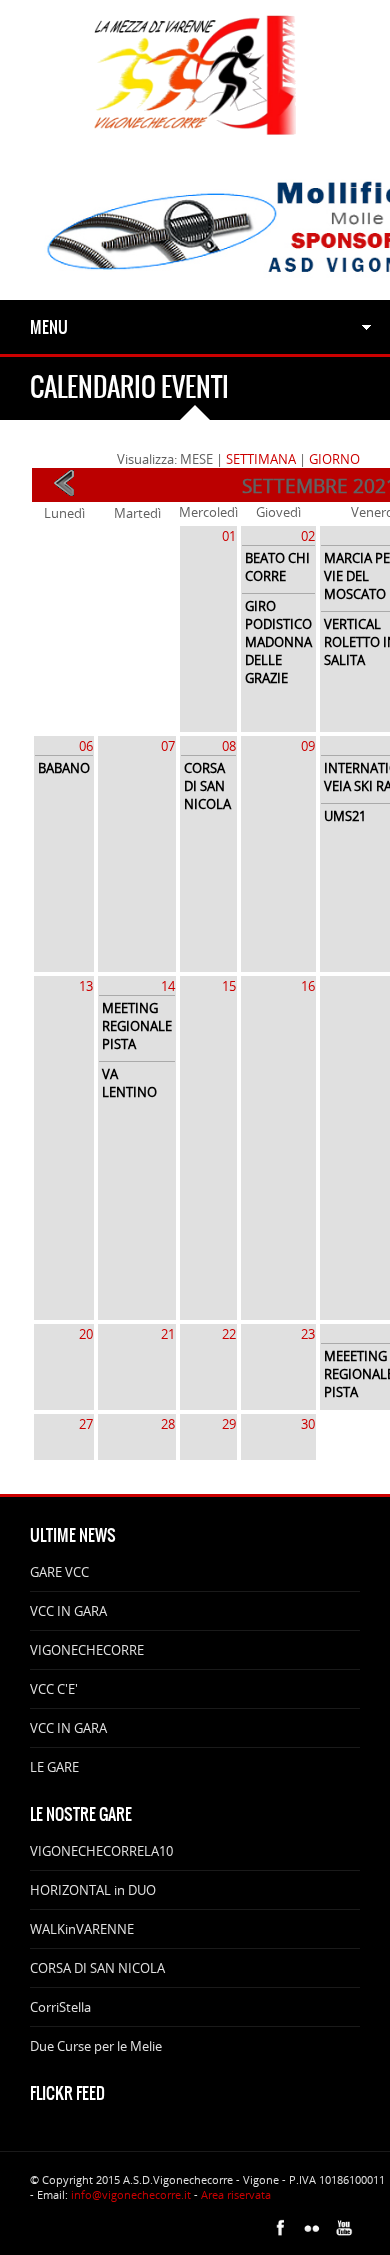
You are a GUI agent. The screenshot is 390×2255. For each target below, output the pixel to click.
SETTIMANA (261, 459)
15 (229, 986)
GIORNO (334, 459)
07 (168, 746)
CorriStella (60, 2007)
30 (308, 1424)
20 (86, 1334)
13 (86, 986)
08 (229, 746)
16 (308, 986)
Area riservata (236, 2194)
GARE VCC (59, 1572)
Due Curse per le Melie (96, 2046)
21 (168, 1334)
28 (168, 1424)
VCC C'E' (54, 1689)
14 (168, 986)
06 (86, 746)
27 (86, 1424)
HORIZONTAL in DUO (93, 1890)
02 (308, 536)
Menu (49, 327)
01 (229, 536)
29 (229, 1424)
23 (308, 1334)
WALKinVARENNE (82, 1929)
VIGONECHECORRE (87, 1650)
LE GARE (54, 1767)
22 (229, 1334)
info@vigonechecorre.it (131, 2194)
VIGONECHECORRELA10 (101, 1851)
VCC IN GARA (68, 1611)
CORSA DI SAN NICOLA (97, 1968)
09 (308, 746)
